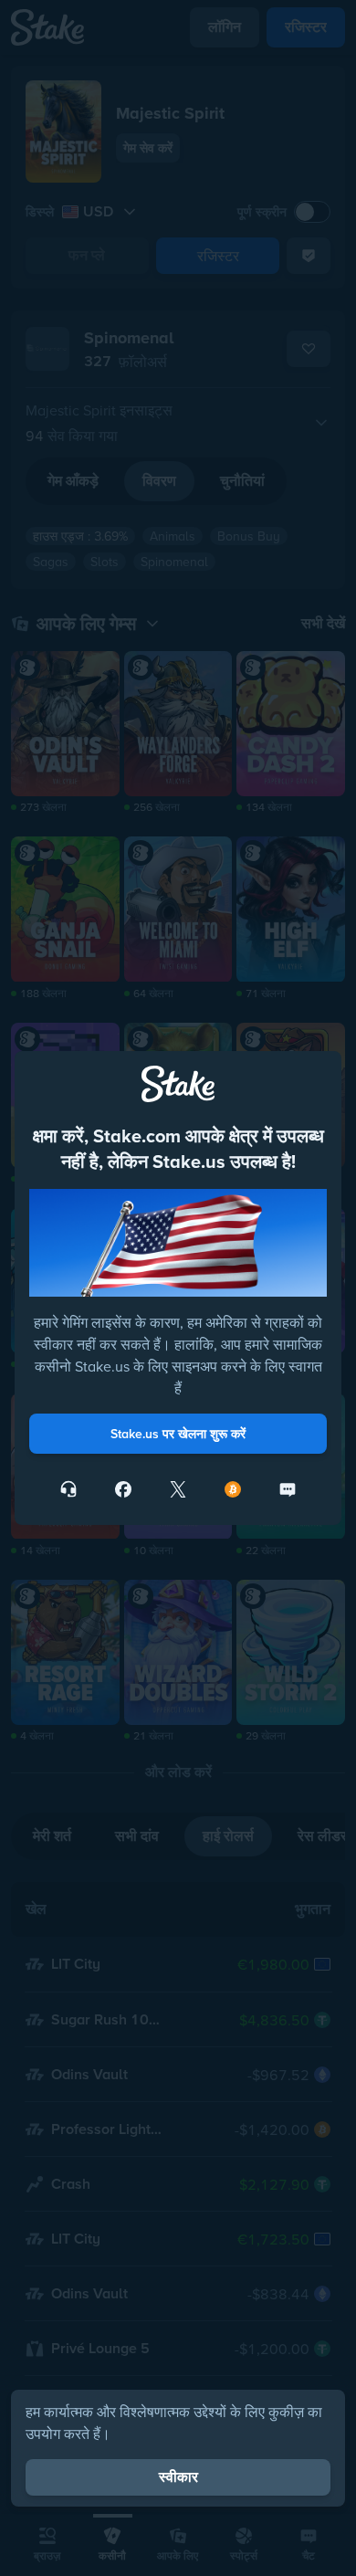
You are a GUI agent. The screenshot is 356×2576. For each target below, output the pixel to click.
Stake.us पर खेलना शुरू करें (178, 1434)
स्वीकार (178, 2477)
